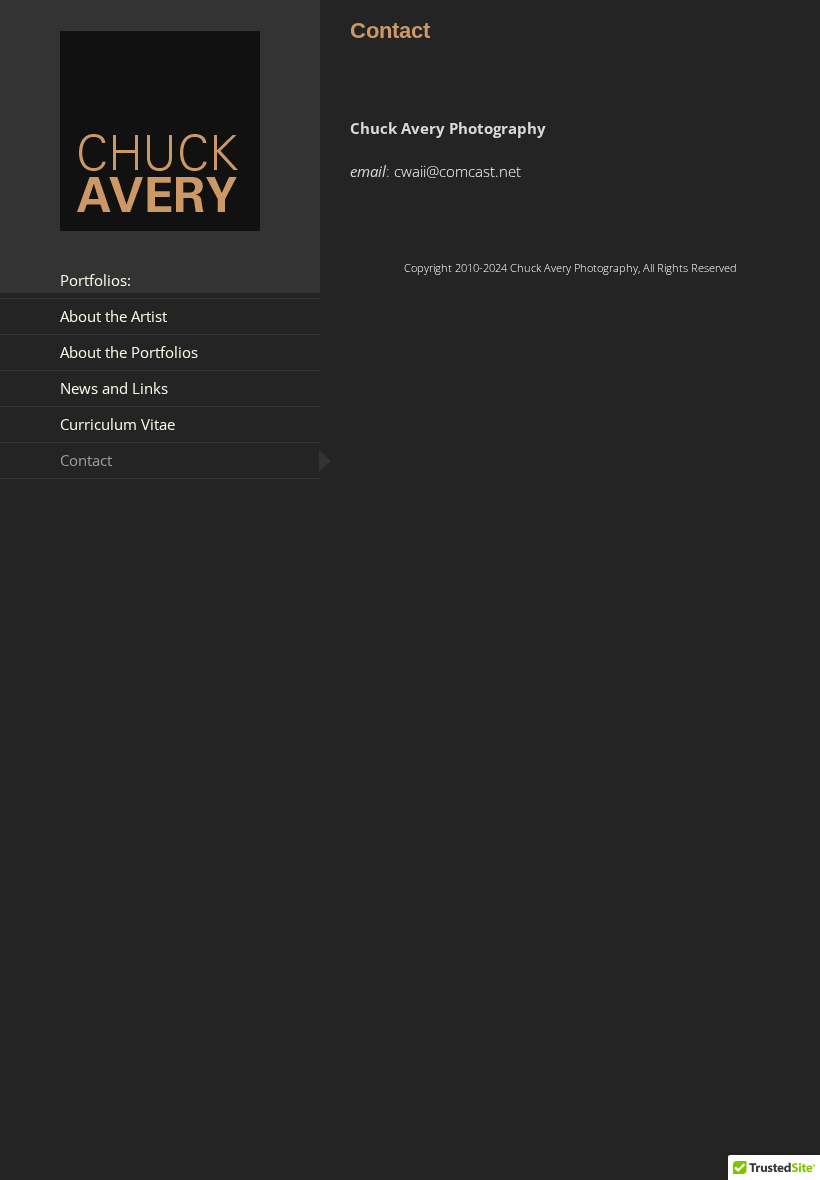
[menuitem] (160, 280)
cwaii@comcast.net (457, 171)
